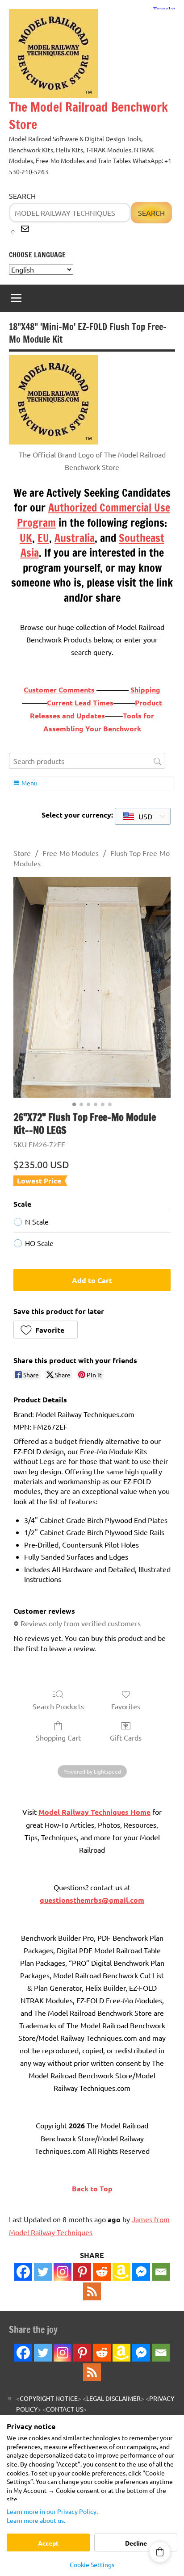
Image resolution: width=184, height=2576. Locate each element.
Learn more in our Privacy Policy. (52, 2511)
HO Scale (39, 1243)
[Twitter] (43, 2272)
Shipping (145, 690)
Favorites (126, 1706)
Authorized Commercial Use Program (94, 515)
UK (26, 538)
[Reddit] (102, 2272)
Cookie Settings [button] (92, 2564)
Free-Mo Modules (71, 853)
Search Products (58, 1706)
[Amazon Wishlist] (121, 2272)
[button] (46, 1330)
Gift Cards (126, 1737)
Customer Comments (59, 690)
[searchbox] (87, 761)
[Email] (161, 2272)
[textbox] (138, 816)
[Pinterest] (82, 2272)
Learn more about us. (36, 2520)
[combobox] (143, 816)
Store (22, 853)
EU (43, 538)
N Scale (37, 1221)
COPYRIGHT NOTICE (49, 2398)
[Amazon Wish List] (121, 2353)
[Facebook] (23, 2272)
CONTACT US (65, 2409)
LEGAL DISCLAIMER (113, 2398)
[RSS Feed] (92, 2372)
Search (22, 196)
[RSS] (92, 2291)
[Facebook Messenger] (141, 2272)
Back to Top (92, 2188)
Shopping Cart (58, 1737)
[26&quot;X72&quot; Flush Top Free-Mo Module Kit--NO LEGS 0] (92, 987)
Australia (75, 538)
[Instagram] (63, 2272)
